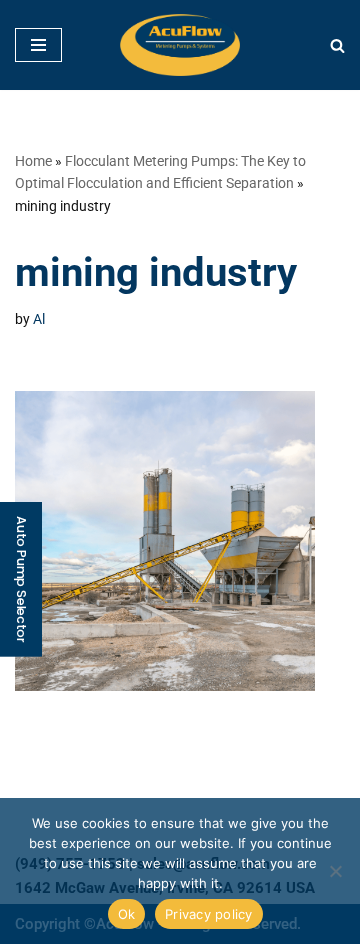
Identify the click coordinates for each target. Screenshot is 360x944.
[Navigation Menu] (38, 45)
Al (39, 319)
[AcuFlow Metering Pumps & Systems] (180, 45)
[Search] (337, 45)
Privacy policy (209, 914)
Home (33, 161)
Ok (127, 914)
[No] (335, 871)
